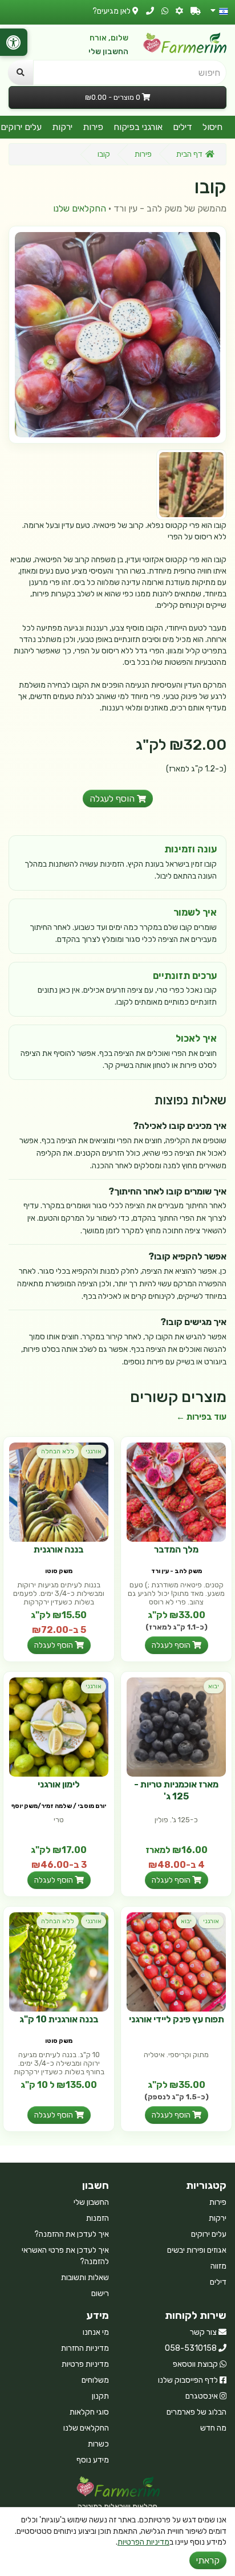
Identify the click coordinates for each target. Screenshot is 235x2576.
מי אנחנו (96, 2332)
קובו (104, 154)
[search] (21, 72)
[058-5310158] (150, 11)
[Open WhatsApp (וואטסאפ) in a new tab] (165, 11)
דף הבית (189, 154)
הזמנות (98, 2218)
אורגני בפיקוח (138, 127)
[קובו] (117, 335)
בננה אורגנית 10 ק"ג (59, 2019)
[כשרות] (179, 11)
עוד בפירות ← (201, 1417)
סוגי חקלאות (89, 2412)
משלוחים (95, 2380)
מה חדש (213, 2428)
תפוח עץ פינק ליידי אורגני (177, 2019)
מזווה (218, 2266)
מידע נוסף (93, 2460)
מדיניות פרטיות (85, 2364)
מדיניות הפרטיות (143, 2542)
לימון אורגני (59, 1784)
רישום (100, 2293)
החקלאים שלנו (80, 208)
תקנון (100, 2396)
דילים (183, 127)
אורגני (94, 1451)
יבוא (214, 1686)
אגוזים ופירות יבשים (197, 2250)
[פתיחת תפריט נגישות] (14, 42)
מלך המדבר (176, 1549)
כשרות (98, 2444)
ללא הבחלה (58, 1451)
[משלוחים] (196, 11)
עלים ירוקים (209, 2234)
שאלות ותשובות (85, 2278)
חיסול (212, 127)
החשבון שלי (108, 52)
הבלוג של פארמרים (196, 2412)
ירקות (62, 127)
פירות (93, 127)
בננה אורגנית (59, 1549)
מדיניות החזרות (85, 2348)
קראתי (208, 2560)
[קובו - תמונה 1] (191, 484)
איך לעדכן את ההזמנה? (72, 2234)
